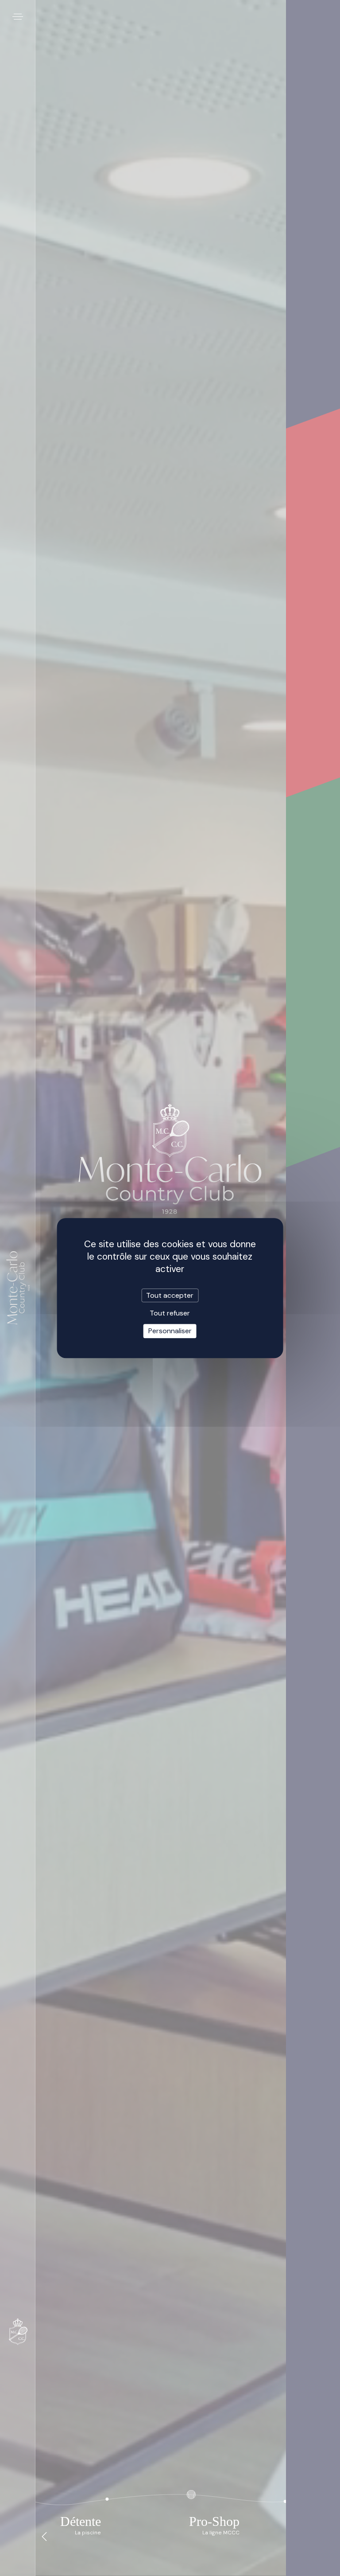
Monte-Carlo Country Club (18, 1288)
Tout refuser (170, 1313)
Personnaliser (170, 1331)
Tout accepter (170, 1295)
